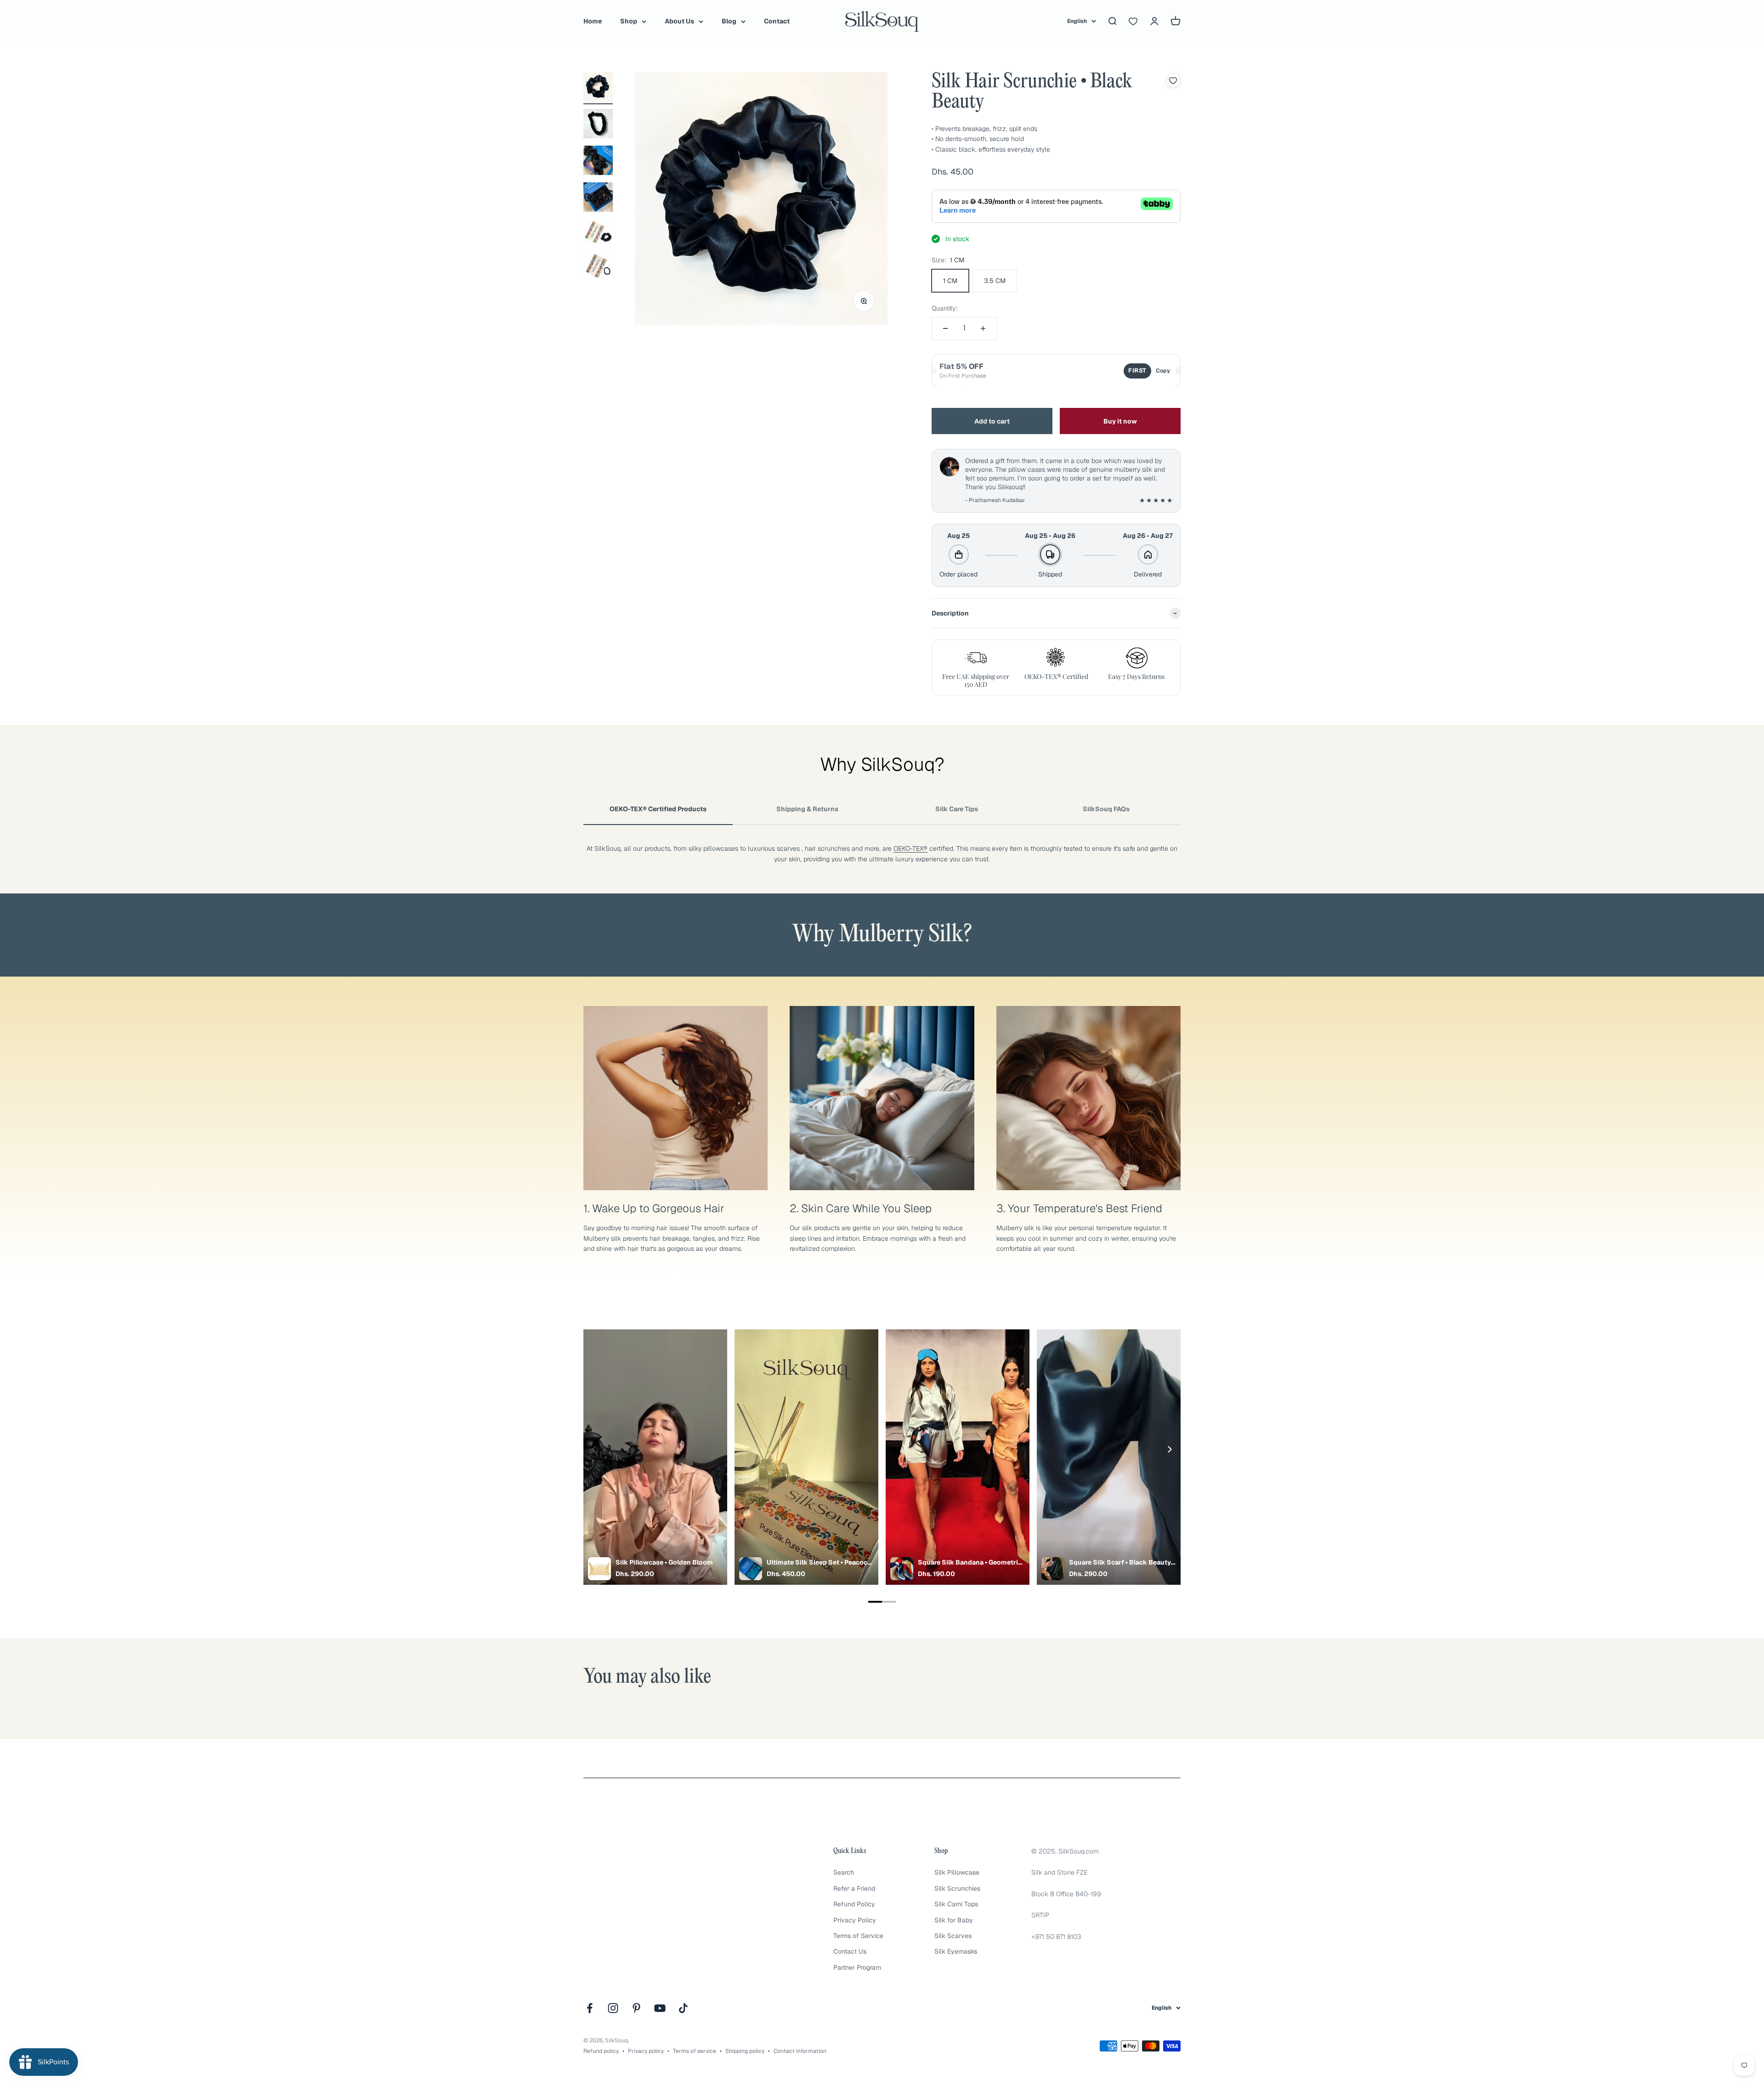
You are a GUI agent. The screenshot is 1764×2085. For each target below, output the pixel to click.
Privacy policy (646, 2051)
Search (844, 1872)
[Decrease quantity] (945, 328)
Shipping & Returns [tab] (807, 809)
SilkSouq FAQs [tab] (1106, 809)
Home (593, 21)
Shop (629, 21)
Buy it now (1120, 421)
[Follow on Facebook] (590, 2008)
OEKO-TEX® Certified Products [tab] (658, 809)
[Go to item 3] (598, 162)
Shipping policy (745, 2051)
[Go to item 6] (598, 268)
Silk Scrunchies (957, 1888)
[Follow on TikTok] (683, 2008)
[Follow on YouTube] (660, 2008)
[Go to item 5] (598, 234)
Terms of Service (858, 1936)
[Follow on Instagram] (613, 2008)
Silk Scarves (953, 1936)
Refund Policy (854, 1904)
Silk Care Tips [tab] (957, 809)
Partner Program (857, 1967)
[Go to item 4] (598, 198)
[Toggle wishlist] (1173, 80)
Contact (777, 21)
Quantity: (945, 308)
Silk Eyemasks (956, 1951)
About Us (679, 21)
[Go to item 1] (598, 88)
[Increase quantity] (983, 328)
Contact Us (850, 1951)
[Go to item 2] (598, 125)
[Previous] (595, 1449)
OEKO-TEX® (910, 848)
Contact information (800, 2051)
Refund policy (601, 2051)
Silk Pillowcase (957, 1872)
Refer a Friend (854, 1888)
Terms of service (695, 2051)
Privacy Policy (855, 1920)
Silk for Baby (954, 1920)
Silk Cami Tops (956, 1904)
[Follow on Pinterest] (636, 2008)
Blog (729, 21)
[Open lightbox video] (655, 1457)
